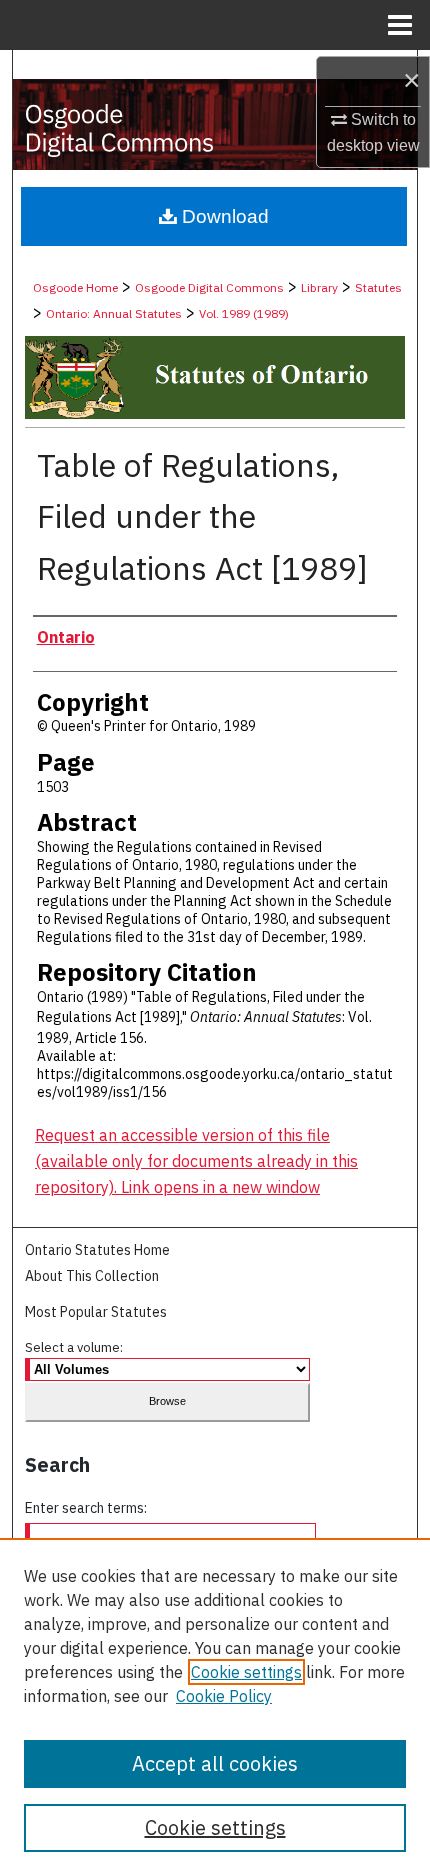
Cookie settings (246, 1672)
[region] (215, 1707)
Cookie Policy (224, 1696)
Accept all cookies (215, 1763)
